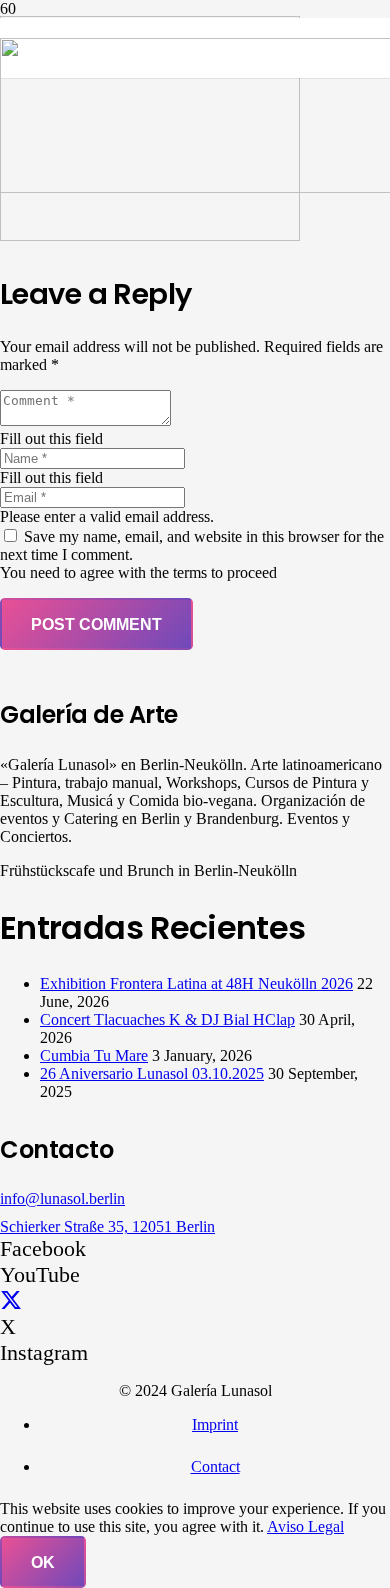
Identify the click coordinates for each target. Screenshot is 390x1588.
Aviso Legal (305, 1526)
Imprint (215, 1424)
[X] (11, 1300)
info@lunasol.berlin (62, 1198)
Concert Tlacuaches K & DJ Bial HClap (167, 1019)
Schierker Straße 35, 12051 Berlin (107, 1226)
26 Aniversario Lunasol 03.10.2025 (152, 1073)
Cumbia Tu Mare (94, 1055)
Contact (215, 1466)
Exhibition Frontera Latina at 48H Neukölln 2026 (196, 983)
